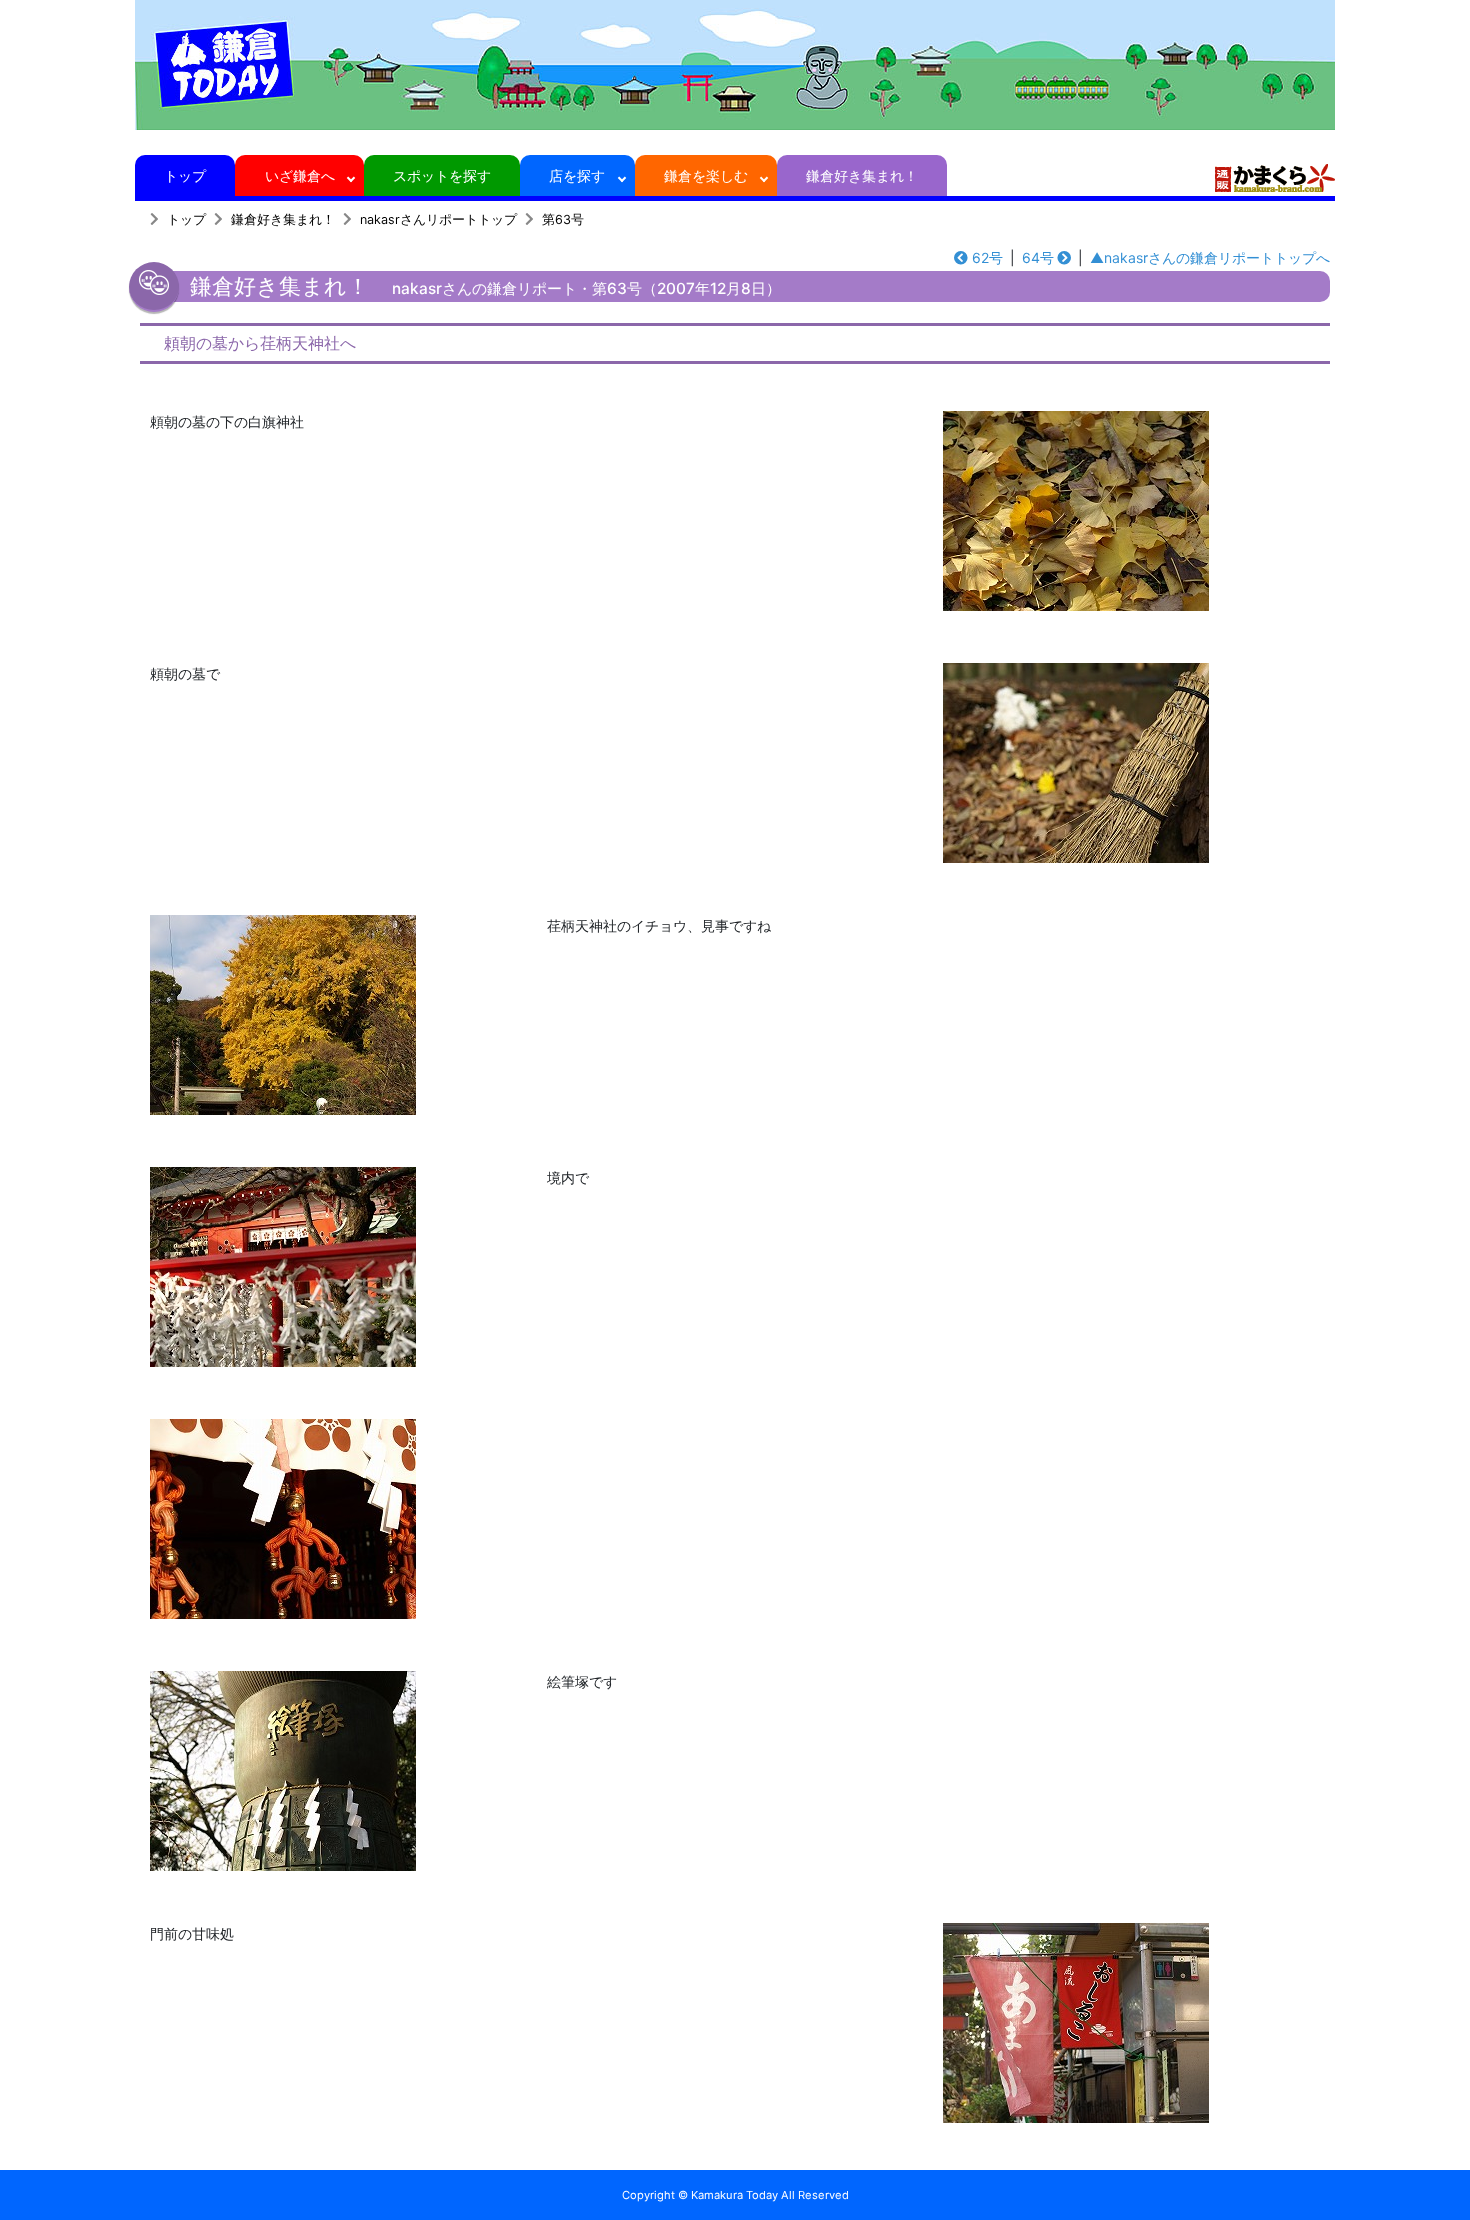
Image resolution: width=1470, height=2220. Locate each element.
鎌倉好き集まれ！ (862, 175)
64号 (1038, 257)
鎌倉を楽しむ (706, 175)
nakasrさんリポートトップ (438, 219)
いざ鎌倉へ (300, 175)
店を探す (577, 175)
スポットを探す (442, 175)
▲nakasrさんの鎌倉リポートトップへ (1210, 257)
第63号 (563, 219)
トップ (185, 175)
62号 (987, 257)
